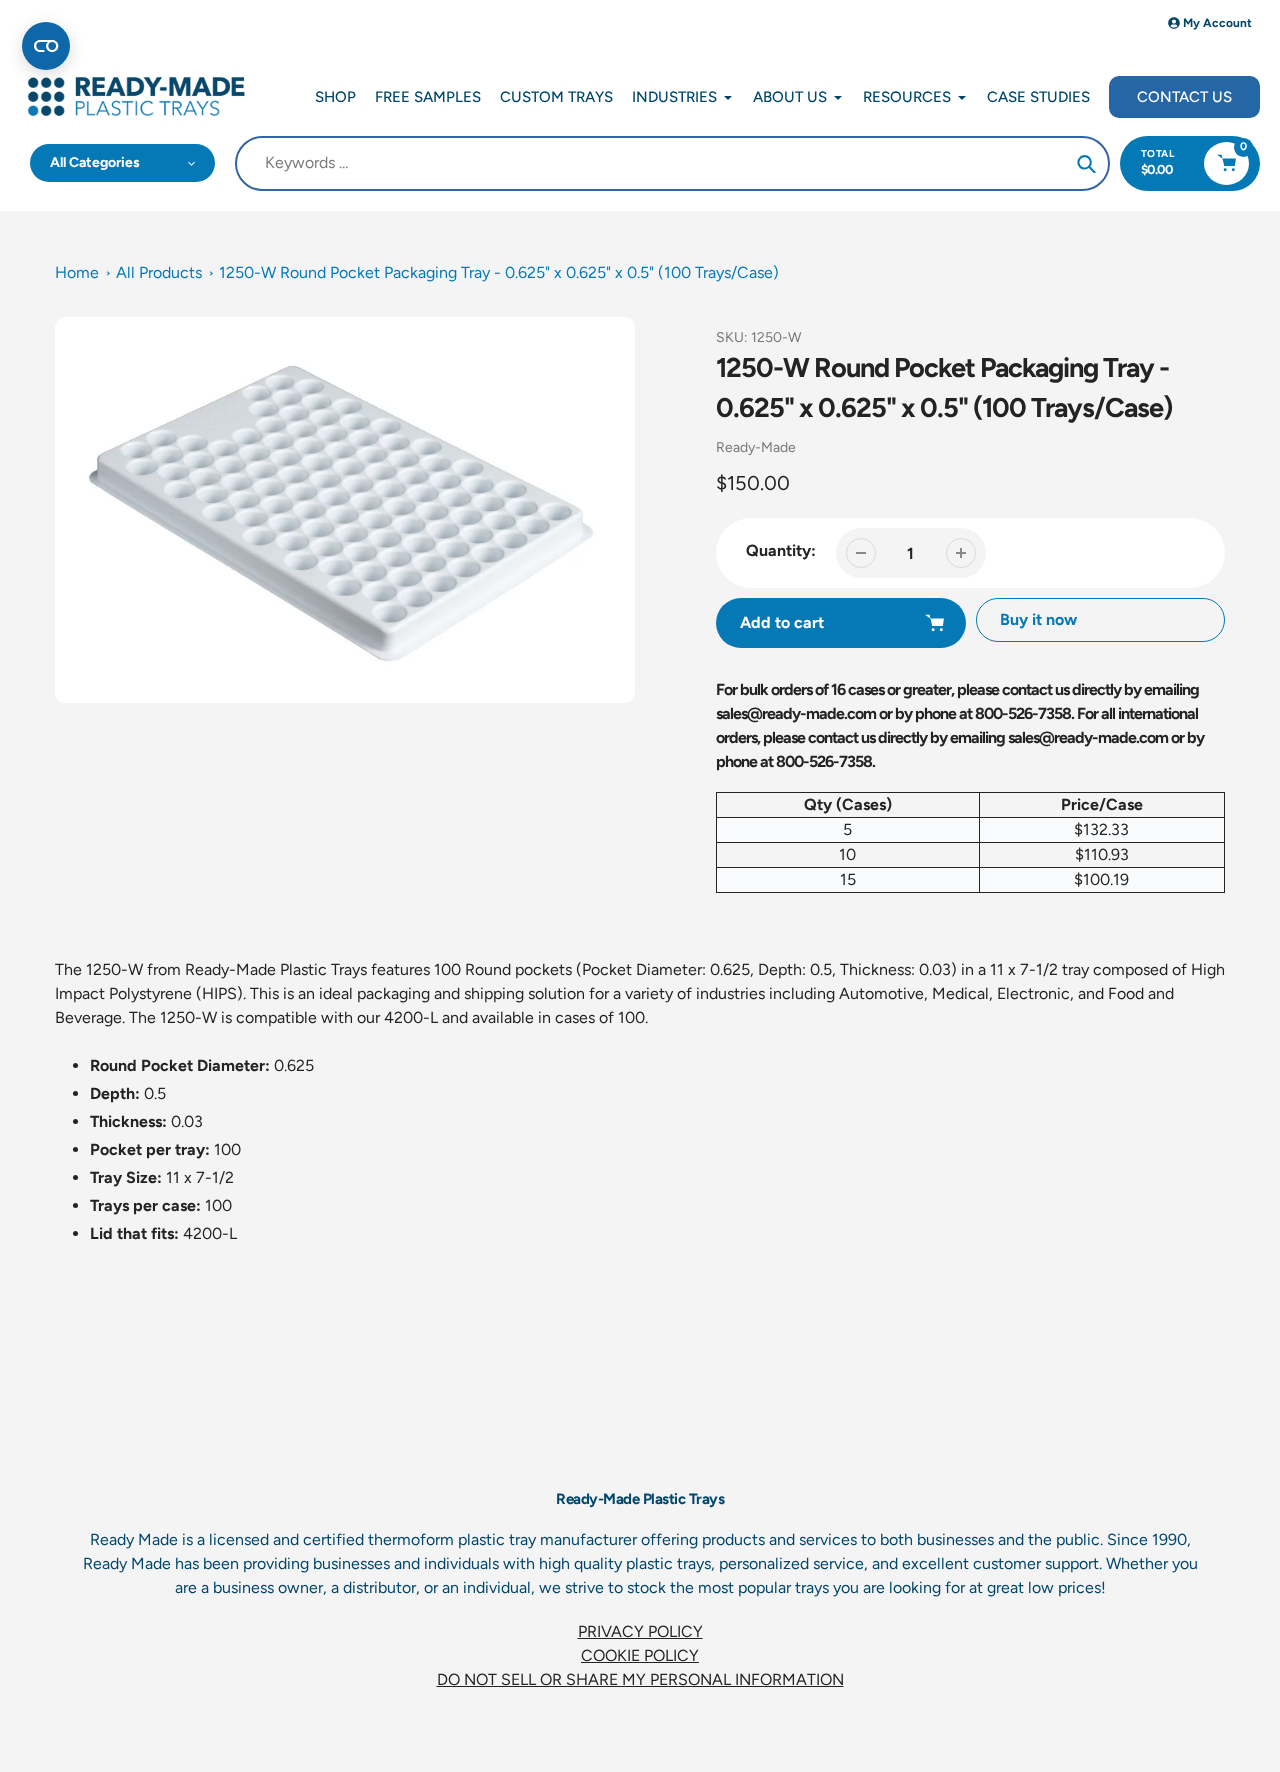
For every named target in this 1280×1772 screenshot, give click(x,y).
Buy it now (1038, 619)
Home (77, 272)
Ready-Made (756, 447)
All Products (159, 272)
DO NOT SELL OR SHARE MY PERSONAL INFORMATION (640, 1679)
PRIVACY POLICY (640, 1631)
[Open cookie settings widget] (46, 46)
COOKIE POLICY (640, 1655)
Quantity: (781, 550)
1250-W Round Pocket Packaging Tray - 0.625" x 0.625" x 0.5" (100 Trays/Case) (499, 272)
